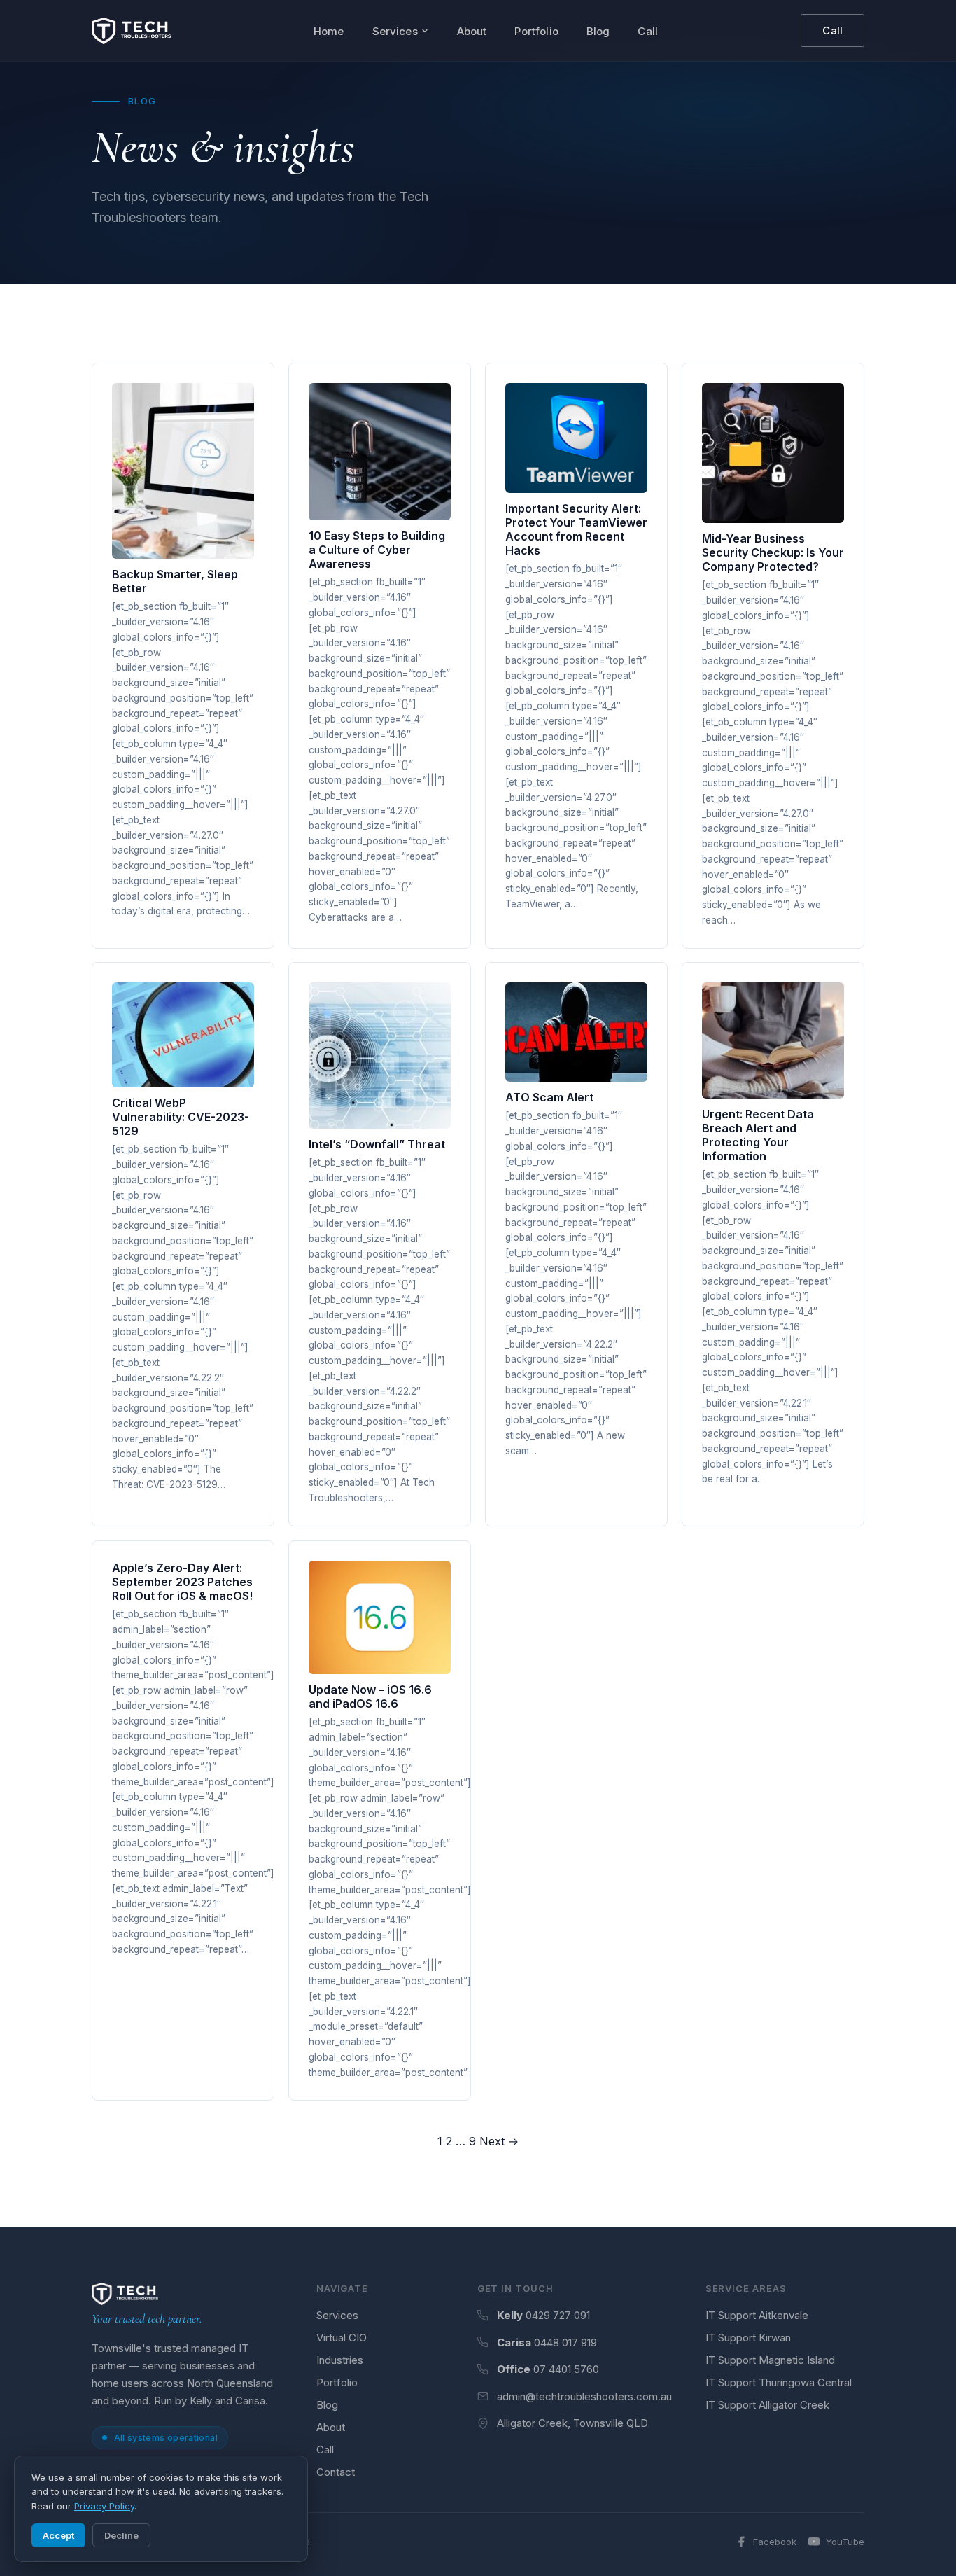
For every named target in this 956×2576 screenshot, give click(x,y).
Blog (327, 2405)
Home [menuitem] (329, 31)
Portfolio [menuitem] (536, 31)
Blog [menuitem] (598, 31)
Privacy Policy (104, 2506)
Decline (121, 2535)
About (331, 2427)
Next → (499, 2141)
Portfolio (337, 2382)
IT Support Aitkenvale (757, 2315)
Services (337, 2315)
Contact (336, 2472)
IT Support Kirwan (748, 2338)
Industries (340, 2360)
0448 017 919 (565, 2342)
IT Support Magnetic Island (770, 2360)
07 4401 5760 (566, 2369)
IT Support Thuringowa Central (779, 2382)
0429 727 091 (558, 2315)
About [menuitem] (472, 31)
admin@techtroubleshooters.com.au (584, 2396)
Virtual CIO (342, 2338)
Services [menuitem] (395, 31)
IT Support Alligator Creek (767, 2405)
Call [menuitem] (648, 31)
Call (832, 30)
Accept (58, 2535)
